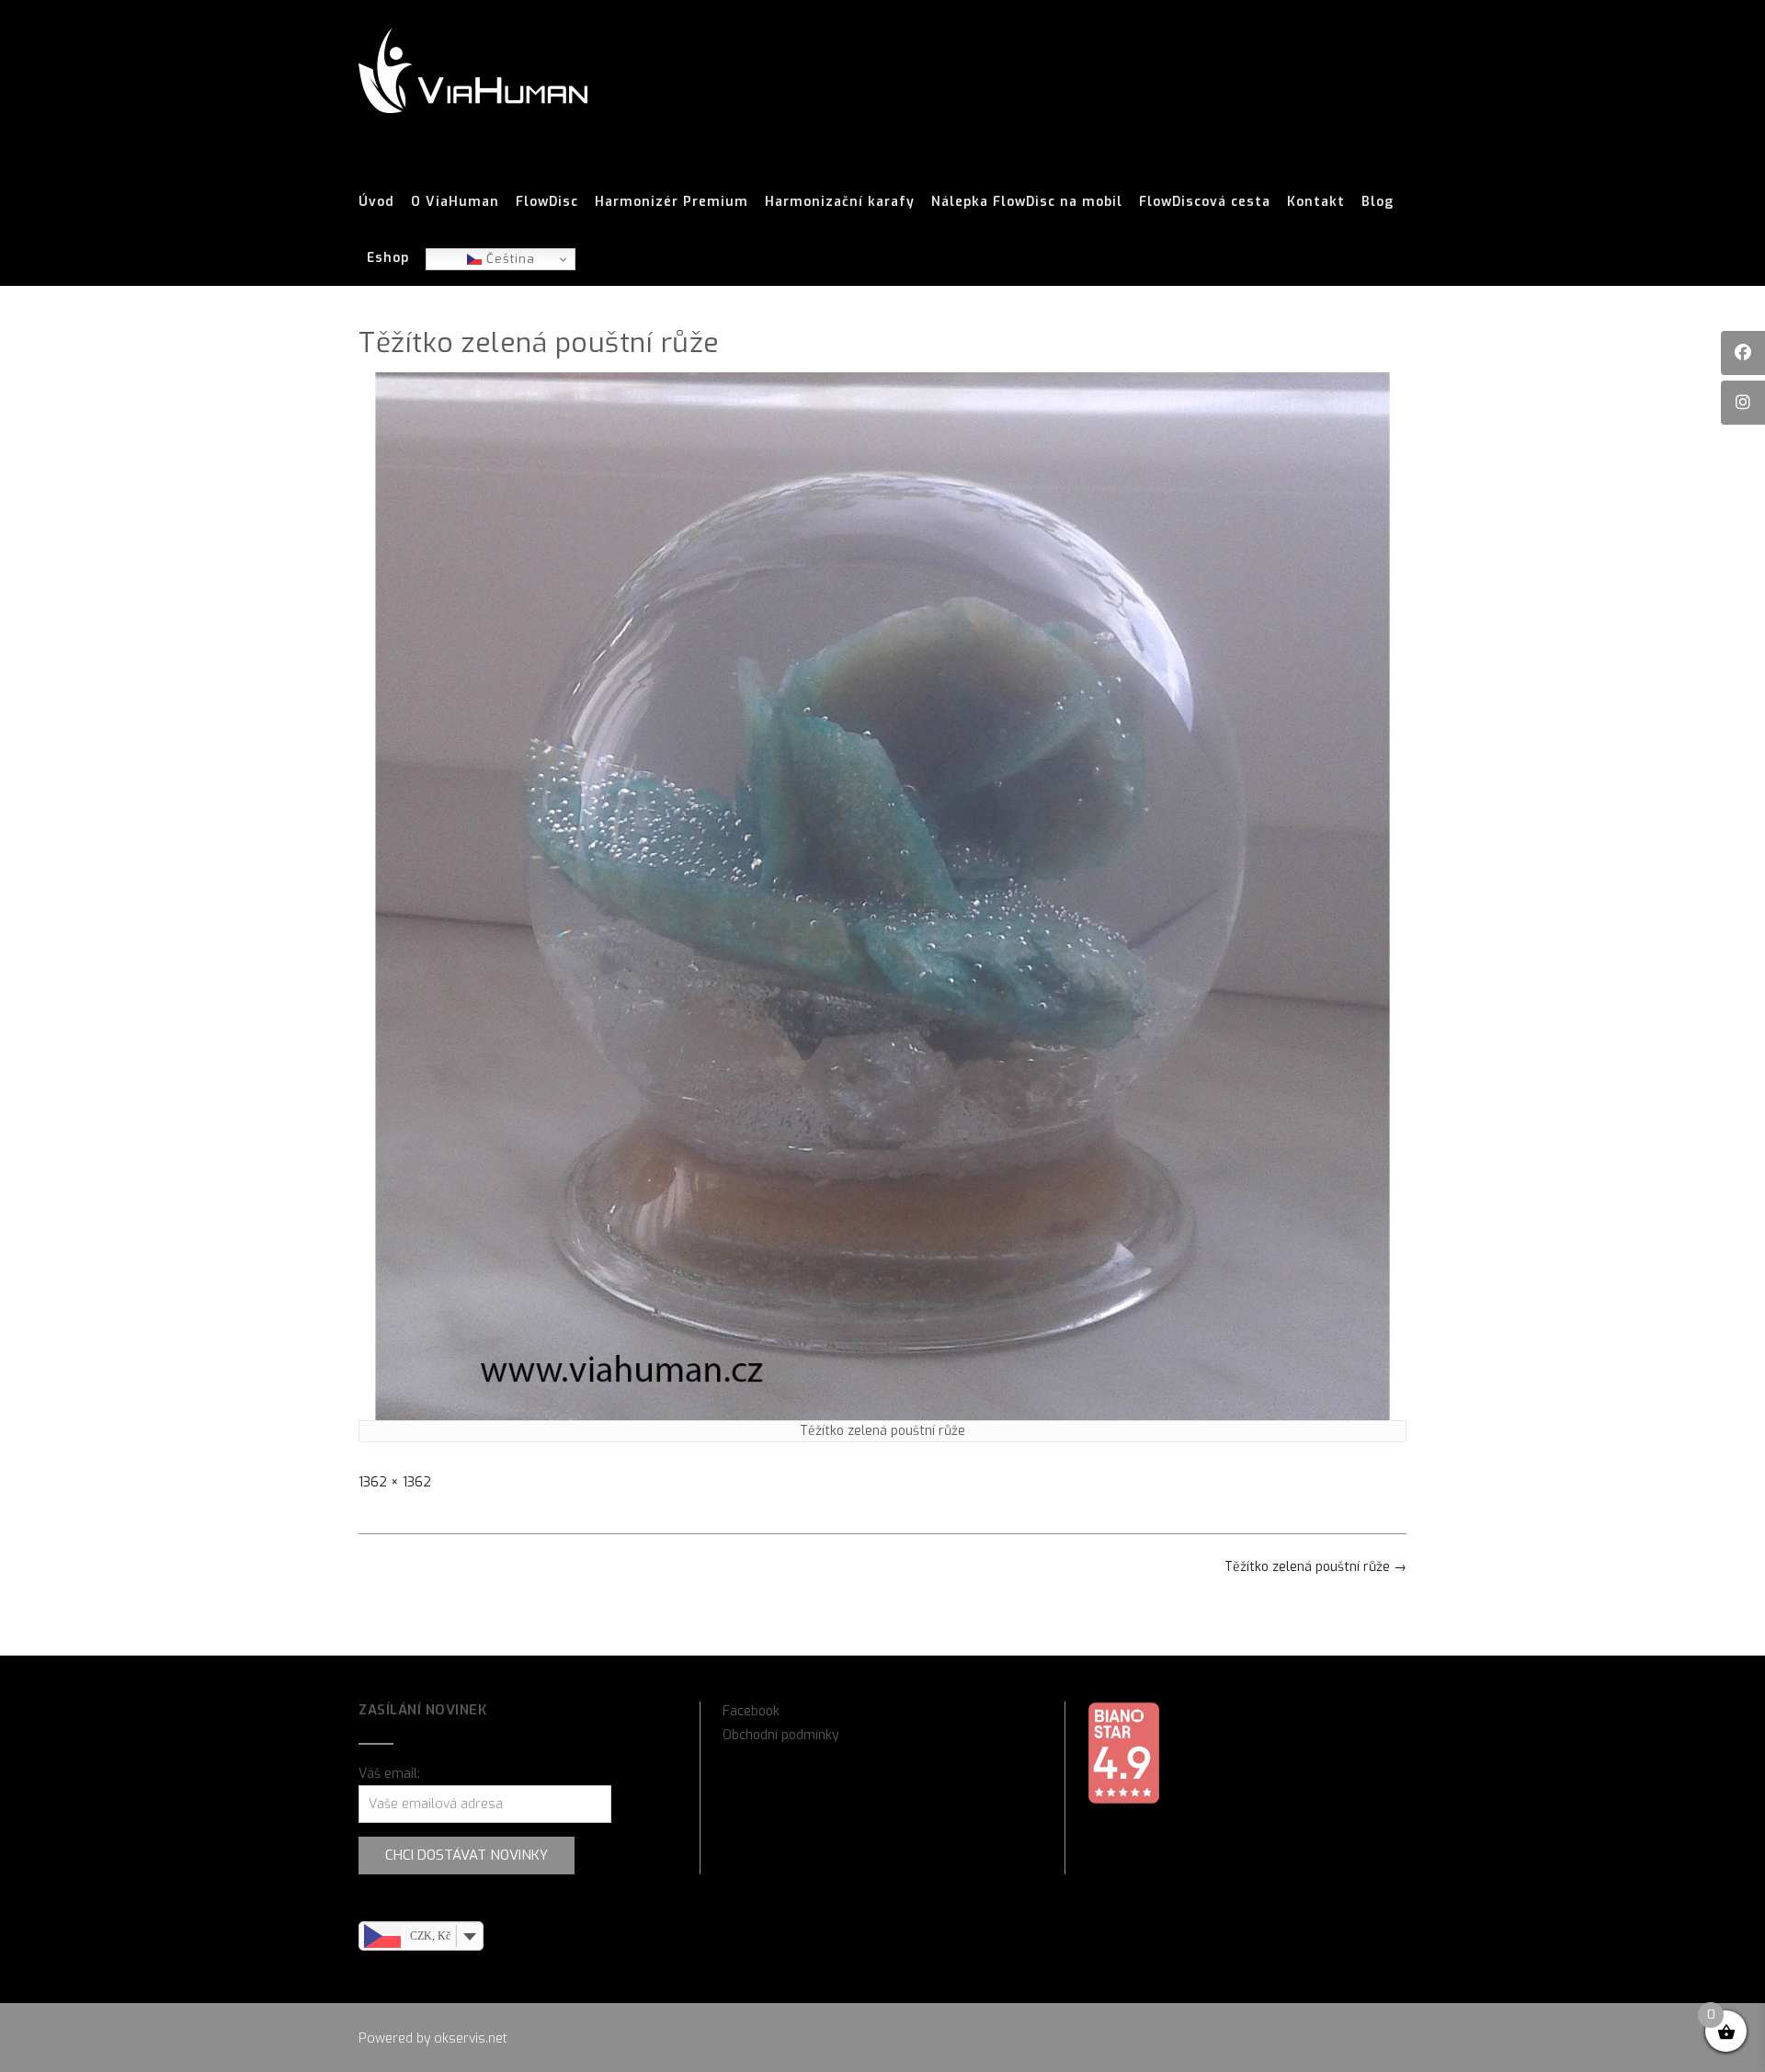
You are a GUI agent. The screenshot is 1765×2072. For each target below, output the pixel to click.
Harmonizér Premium (672, 202)
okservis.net (471, 2038)
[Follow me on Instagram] (1743, 403)
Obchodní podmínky (781, 1735)
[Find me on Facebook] (1743, 353)
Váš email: (389, 1774)
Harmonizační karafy (840, 202)
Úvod (376, 202)
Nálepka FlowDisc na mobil (1027, 202)
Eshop (388, 258)
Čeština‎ (508, 259)
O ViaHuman (455, 202)
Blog (1378, 202)
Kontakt (1316, 202)
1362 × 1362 (395, 1482)
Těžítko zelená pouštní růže (1315, 1567)
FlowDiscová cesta (1205, 202)
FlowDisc (547, 202)
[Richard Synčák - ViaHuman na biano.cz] (1123, 1800)
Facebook (751, 1711)
